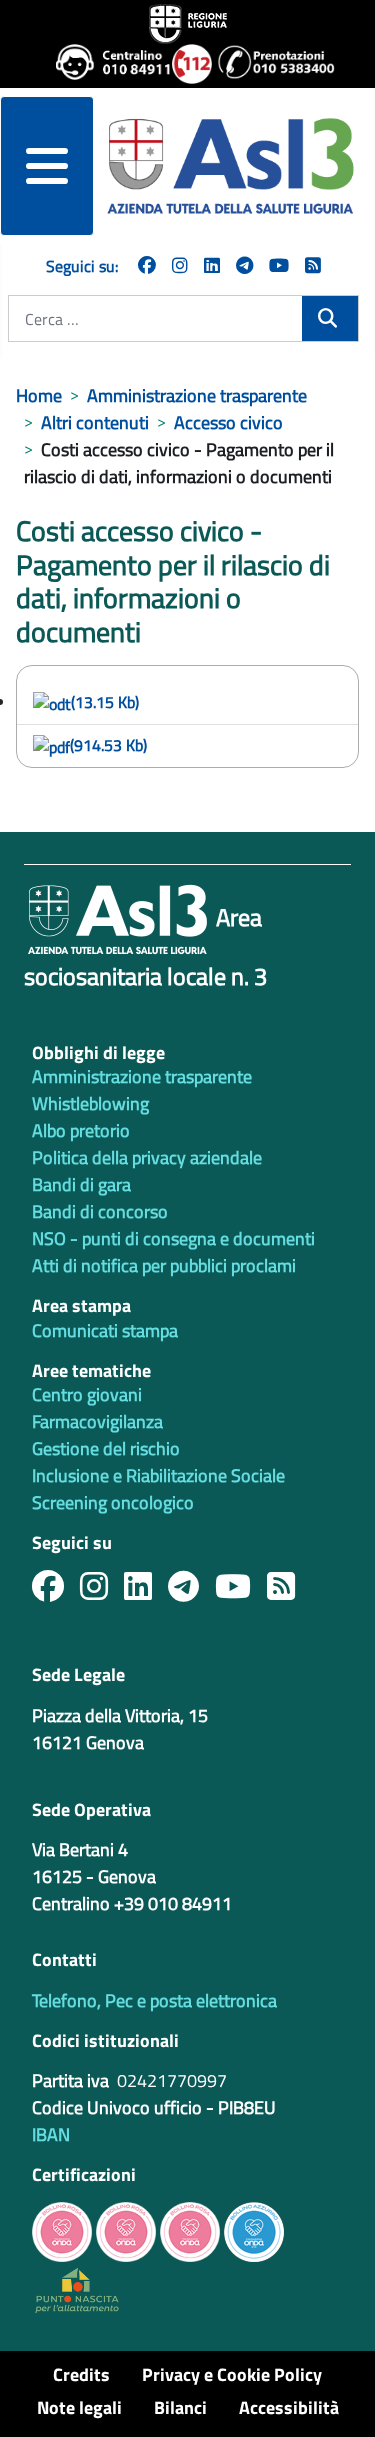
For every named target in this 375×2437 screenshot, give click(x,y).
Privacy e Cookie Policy (232, 2374)
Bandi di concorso (100, 1211)
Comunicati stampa (105, 1330)
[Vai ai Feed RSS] (313, 265)
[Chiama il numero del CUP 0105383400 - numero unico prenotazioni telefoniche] (268, 64)
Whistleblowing (90, 1103)
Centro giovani (87, 1394)
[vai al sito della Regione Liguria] (188, 22)
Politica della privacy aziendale (147, 1157)
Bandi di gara (81, 1184)
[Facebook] (147, 265)
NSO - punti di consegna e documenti (173, 1238)
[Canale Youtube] (241, 1591)
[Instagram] (180, 265)
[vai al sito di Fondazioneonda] (254, 2229)
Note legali (79, 2407)
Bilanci (180, 2407)
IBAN (51, 2134)
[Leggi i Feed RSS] (289, 1591)
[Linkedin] (212, 265)
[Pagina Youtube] (279, 265)
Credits (81, 2374)
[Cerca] (329, 318)
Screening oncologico (113, 1502)
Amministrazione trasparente (142, 1076)
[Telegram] (244, 265)
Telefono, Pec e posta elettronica (154, 2000)
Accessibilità (289, 2407)
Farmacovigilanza (97, 1421)
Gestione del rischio (106, 1448)
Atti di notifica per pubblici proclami (164, 1265)
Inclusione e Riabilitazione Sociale (158, 1475)
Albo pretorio (81, 1130)
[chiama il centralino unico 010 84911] (106, 64)
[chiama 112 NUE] (186, 64)
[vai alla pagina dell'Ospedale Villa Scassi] (77, 2288)
